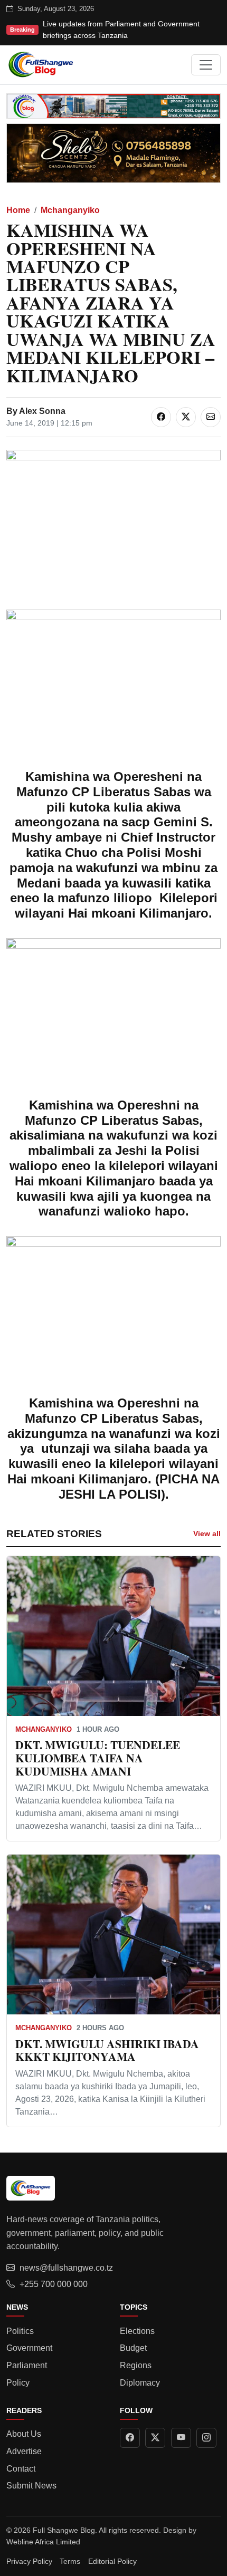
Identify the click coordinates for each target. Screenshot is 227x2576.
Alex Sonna (42, 411)
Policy (18, 2383)
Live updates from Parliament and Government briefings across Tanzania (121, 30)
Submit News (31, 2486)
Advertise (24, 2451)
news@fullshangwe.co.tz (66, 2268)
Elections (137, 2331)
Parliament (27, 2365)
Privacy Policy (29, 2561)
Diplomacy (140, 2383)
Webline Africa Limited (43, 2542)
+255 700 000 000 (54, 2284)
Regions (136, 2365)
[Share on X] (186, 417)
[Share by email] (211, 417)
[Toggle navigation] (206, 65)
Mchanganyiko (70, 210)
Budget (133, 2348)
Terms (70, 2561)
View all (207, 1533)
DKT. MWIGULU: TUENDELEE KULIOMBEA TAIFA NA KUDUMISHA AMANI (98, 1758)
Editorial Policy (112, 2561)
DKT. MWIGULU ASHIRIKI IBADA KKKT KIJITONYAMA (107, 2050)
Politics (20, 2331)
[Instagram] (206, 2438)
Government (29, 2348)
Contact (21, 2469)
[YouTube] (181, 2438)
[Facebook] (130, 2438)
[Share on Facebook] (161, 417)
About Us (24, 2434)
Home (18, 210)
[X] (155, 2438)
